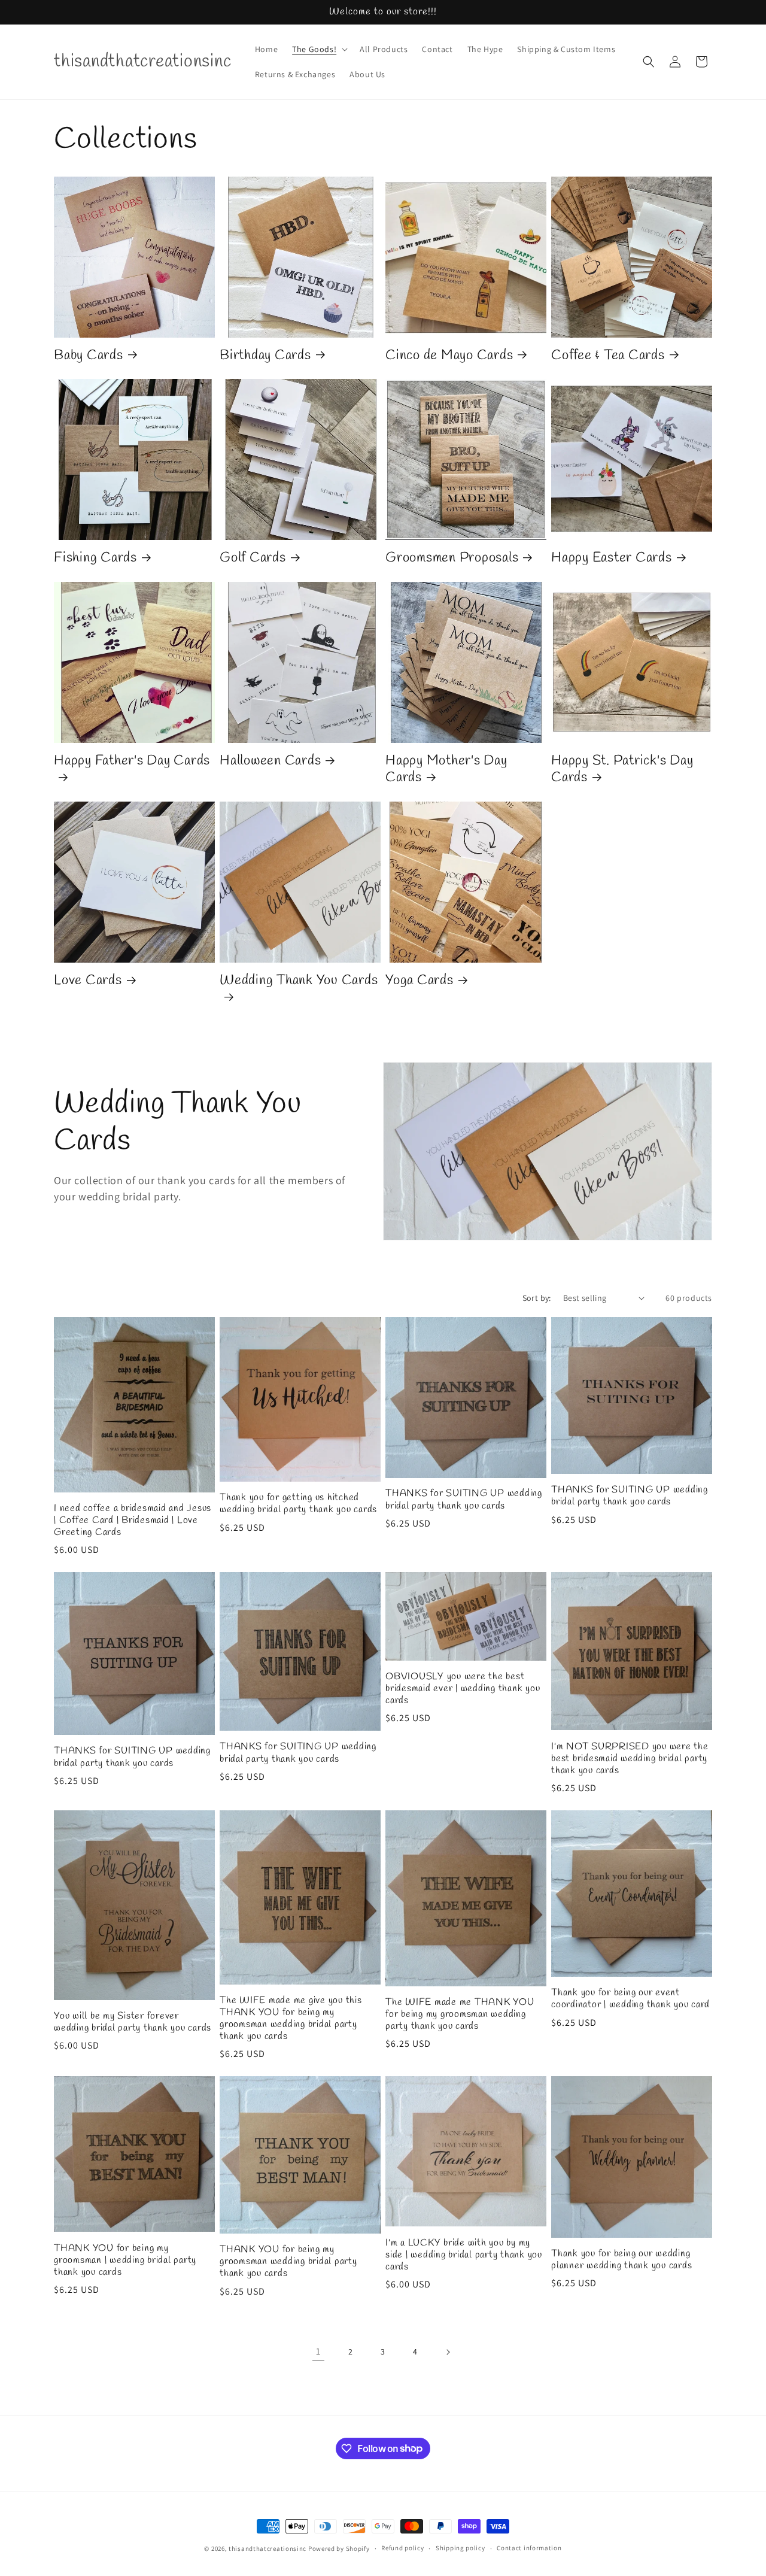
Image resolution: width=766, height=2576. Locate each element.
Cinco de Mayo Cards (449, 356)
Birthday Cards (265, 356)
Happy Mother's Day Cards (446, 770)
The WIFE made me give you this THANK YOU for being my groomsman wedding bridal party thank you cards (291, 2019)
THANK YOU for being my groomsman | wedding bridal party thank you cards (125, 2261)
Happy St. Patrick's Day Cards (622, 770)
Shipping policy (460, 2548)
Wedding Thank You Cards (299, 981)
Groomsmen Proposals (452, 559)
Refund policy (402, 2548)
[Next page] (448, 2352)
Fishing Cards (95, 559)
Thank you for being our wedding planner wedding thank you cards (621, 2260)
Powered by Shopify (339, 2548)
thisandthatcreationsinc (268, 2548)
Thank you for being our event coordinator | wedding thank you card (630, 1999)
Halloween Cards (270, 761)
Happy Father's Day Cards (132, 761)
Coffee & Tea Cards (608, 356)
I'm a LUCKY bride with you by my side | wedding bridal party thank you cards (464, 2255)
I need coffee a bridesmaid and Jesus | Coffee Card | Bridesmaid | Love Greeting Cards (133, 1521)
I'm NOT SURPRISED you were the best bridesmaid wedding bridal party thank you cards (630, 1759)
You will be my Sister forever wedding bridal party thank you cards (133, 2022)
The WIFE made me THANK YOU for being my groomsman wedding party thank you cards (460, 2014)
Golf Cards (253, 559)
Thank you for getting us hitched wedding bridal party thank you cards (298, 1504)
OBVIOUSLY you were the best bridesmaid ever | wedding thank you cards (463, 1689)
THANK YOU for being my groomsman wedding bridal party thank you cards (288, 2262)
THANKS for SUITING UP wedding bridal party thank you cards (464, 1500)
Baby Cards (89, 356)
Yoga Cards (420, 981)
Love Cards (88, 981)
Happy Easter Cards (612, 559)
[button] (319, 49)
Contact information (529, 2548)
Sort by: (537, 1298)
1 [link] (318, 2351)
